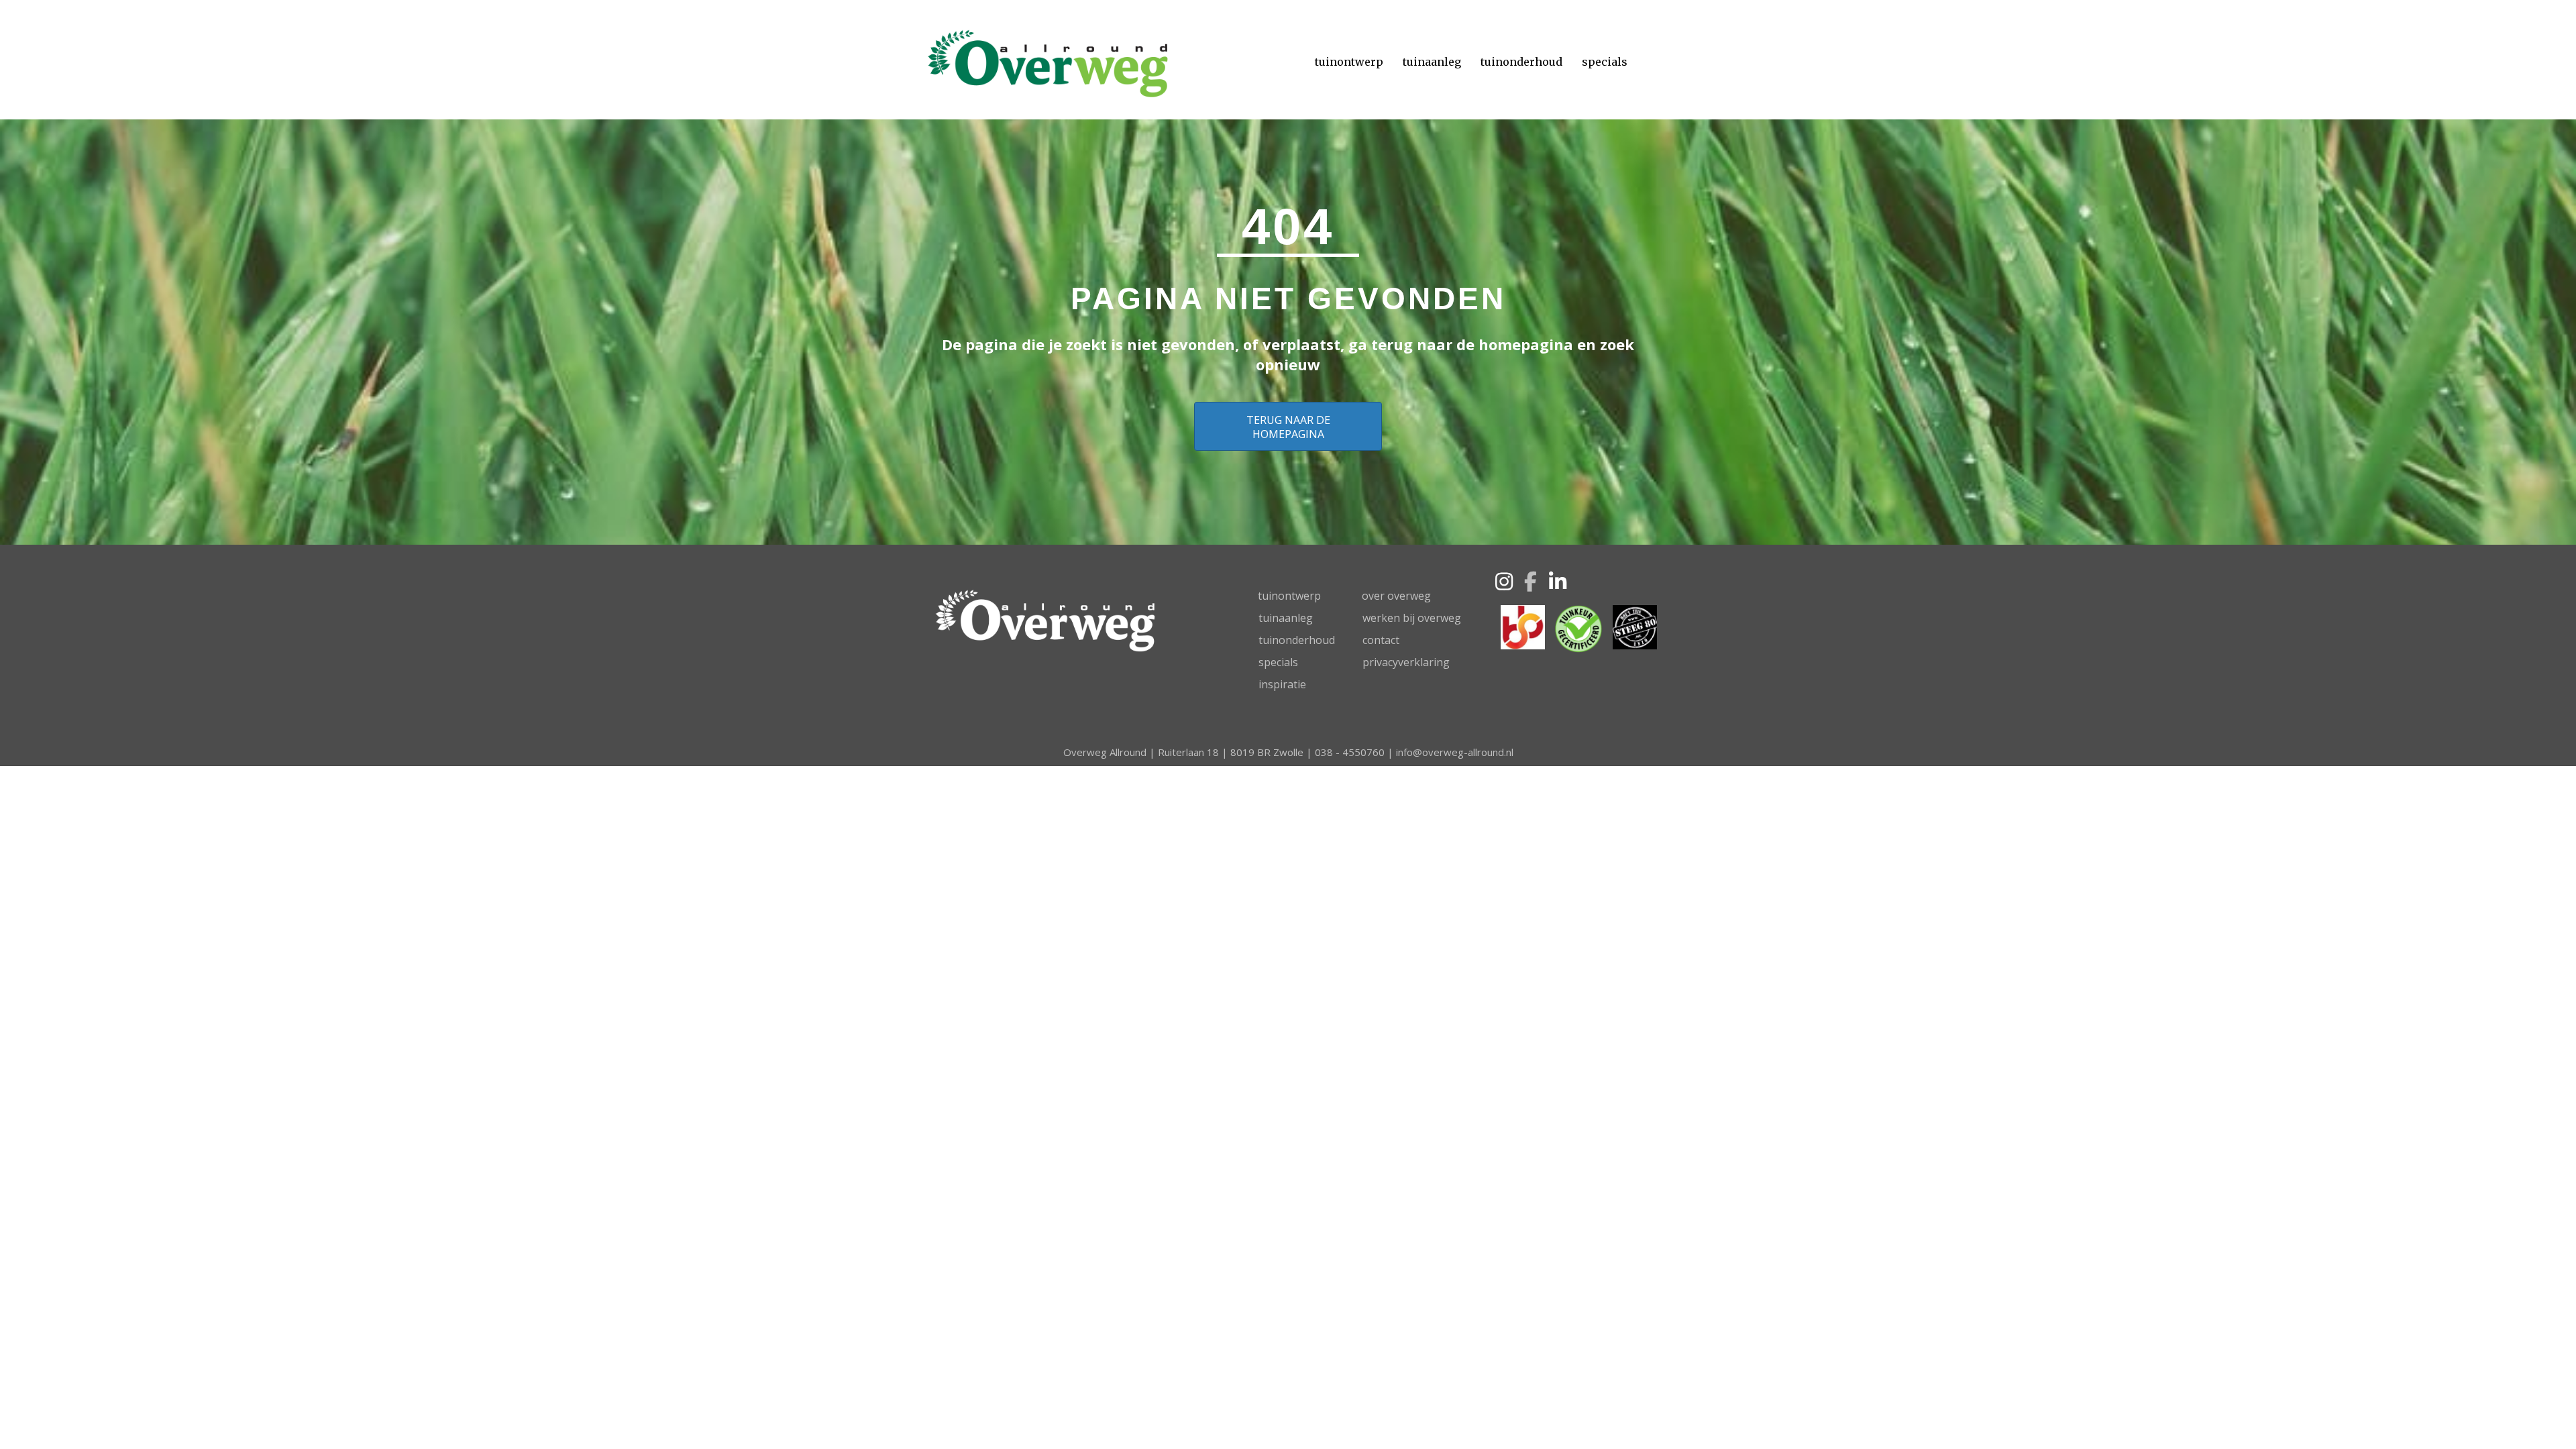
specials (1278, 662)
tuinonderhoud (1297, 640)
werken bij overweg (1412, 618)
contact (1381, 640)
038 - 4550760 (1350, 752)
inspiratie (1282, 684)
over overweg (1396, 596)
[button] (1504, 582)
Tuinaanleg (1432, 62)
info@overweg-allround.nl (1455, 752)
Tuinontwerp (1349, 62)
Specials (1605, 62)
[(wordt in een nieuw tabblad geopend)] (1523, 626)
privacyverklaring (1406, 662)
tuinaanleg (1286, 618)
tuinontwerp (1289, 596)
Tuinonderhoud (1521, 62)
